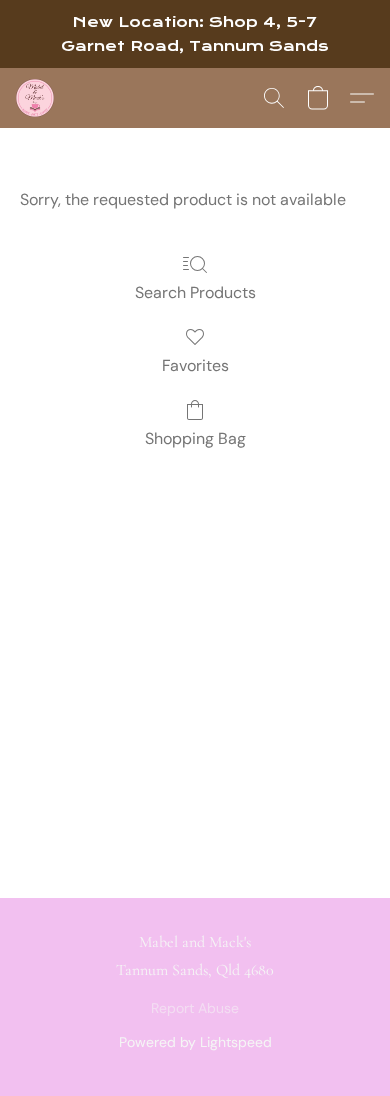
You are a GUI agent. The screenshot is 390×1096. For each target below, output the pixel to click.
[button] (36, 98)
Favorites (195, 365)
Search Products (195, 292)
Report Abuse (195, 1008)
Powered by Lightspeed (195, 1042)
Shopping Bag (195, 438)
